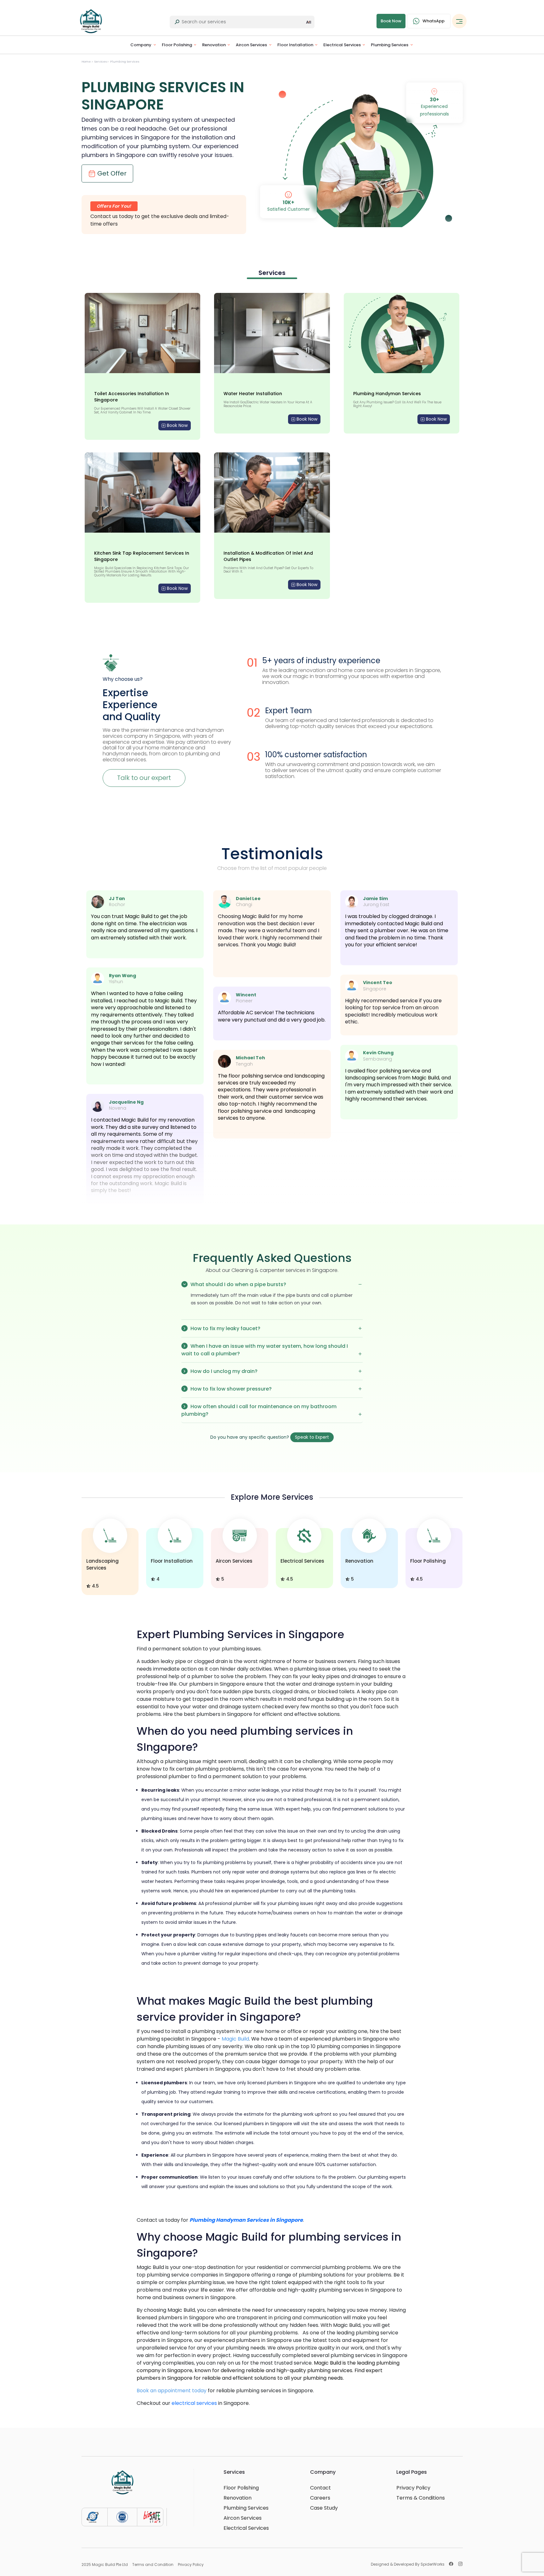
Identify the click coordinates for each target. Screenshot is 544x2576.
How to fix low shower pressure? (230, 1389)
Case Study (324, 2508)
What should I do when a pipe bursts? (238, 1284)
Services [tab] (272, 273)
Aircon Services (251, 45)
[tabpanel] (272, 448)
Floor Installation (295, 45)
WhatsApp (433, 21)
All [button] (309, 22)
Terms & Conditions (421, 2498)
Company (141, 45)
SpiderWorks (433, 2564)
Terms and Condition (153, 2565)
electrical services (194, 2403)
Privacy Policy (413, 2488)
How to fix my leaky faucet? (225, 1328)
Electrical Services (342, 45)
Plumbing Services (390, 45)
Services (101, 62)
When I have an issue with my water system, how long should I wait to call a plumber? (265, 1350)
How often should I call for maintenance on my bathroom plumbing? (259, 1410)
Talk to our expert (144, 778)
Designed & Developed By (408, 2564)
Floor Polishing (177, 45)
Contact (320, 2488)
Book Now (177, 425)
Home (87, 62)
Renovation (214, 45)
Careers (320, 2498)
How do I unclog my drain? (223, 1371)
